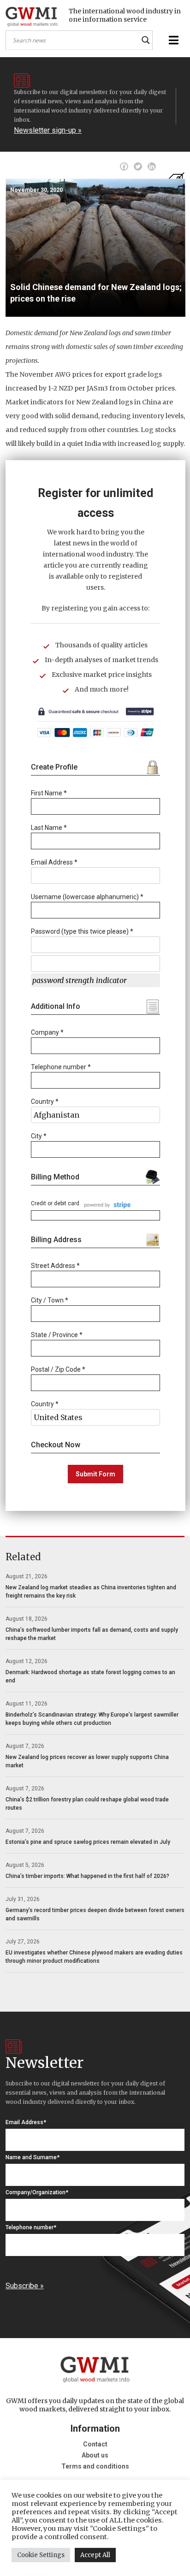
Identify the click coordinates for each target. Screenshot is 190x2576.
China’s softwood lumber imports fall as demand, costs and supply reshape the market (92, 1634)
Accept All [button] (95, 2555)
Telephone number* (31, 2227)
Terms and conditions (95, 2466)
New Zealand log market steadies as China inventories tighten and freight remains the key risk (91, 1592)
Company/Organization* (37, 2192)
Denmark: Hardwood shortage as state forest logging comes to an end (90, 1676)
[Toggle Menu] (172, 40)
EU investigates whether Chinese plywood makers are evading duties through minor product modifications (94, 1957)
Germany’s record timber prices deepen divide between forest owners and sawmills (95, 1914)
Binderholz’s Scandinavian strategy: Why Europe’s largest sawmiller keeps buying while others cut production (92, 1719)
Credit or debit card (55, 1203)
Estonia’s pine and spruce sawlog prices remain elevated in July (88, 1842)
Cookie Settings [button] (41, 2555)
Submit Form (95, 1474)
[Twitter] (138, 166)
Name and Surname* (33, 2157)
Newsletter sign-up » (48, 130)
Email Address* (26, 2122)
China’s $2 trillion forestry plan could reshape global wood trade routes (87, 1804)
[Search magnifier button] (146, 40)
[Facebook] (124, 166)
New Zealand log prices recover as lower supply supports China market (87, 1761)
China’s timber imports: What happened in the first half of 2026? (87, 1876)
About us (95, 2455)
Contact (95, 2444)
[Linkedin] (152, 166)
